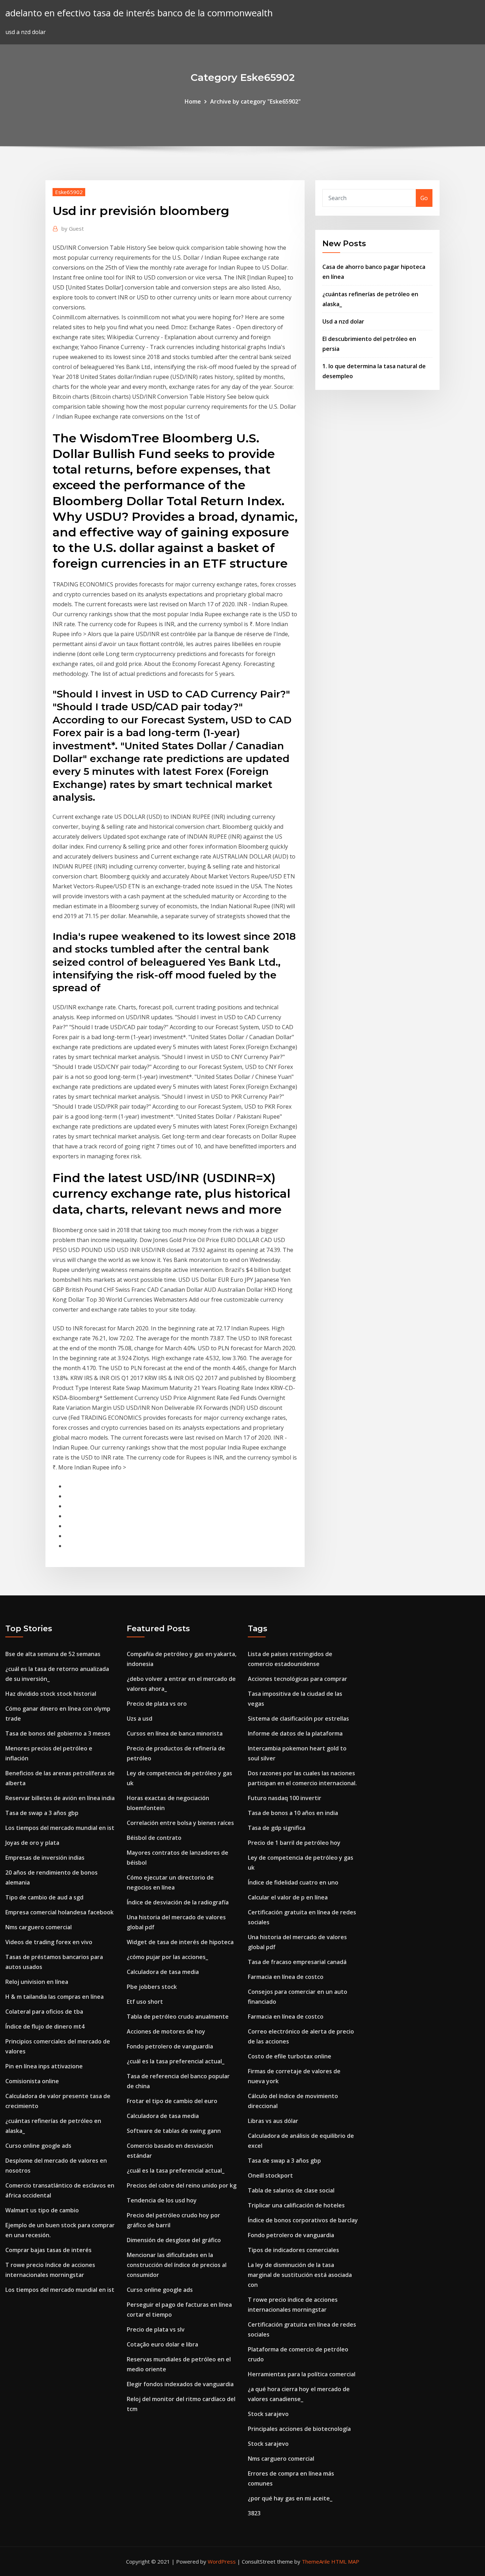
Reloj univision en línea (37, 1982)
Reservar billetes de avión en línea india (60, 1798)
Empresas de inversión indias (45, 1858)
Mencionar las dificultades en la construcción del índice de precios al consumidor (177, 2265)
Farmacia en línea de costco (286, 1977)
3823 (254, 2513)
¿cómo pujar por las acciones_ (167, 1957)
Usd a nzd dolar (343, 321)
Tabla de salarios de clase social (291, 2190)
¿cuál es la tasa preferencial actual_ (176, 2061)
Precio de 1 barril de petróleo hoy (294, 1843)
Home (193, 101)
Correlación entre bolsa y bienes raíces (180, 1823)
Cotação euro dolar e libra (162, 2344)
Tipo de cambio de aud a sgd (44, 1897)
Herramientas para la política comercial (302, 2374)
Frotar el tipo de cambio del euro (172, 2101)
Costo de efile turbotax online (290, 2056)
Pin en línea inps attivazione (44, 2066)
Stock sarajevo (268, 2414)
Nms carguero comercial (39, 1927)
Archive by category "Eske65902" (255, 101)
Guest (73, 228)
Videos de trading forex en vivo (49, 1942)
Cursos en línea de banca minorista (175, 1733)
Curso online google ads (38, 2146)
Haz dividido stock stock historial (51, 1694)
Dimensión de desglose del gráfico (174, 2240)
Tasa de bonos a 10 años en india (293, 1813)
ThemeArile (316, 2561)
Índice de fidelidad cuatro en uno (293, 1882)
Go (424, 198)
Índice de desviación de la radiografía (178, 1902)
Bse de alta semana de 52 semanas (53, 1654)
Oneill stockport (270, 2175)
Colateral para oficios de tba (44, 2012)
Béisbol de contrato (154, 1838)
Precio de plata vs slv (156, 2329)
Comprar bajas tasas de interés (48, 2250)
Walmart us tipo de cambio (42, 2210)
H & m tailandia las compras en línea (55, 1997)
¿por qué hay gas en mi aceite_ (290, 2498)
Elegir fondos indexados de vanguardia (180, 2384)
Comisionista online (32, 2081)
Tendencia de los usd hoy (162, 2200)
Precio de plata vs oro (157, 1704)
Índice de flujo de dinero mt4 (45, 2026)
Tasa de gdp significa (277, 1828)
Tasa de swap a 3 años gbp (42, 1813)
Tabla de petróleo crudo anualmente (178, 2017)
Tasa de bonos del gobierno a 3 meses (58, 1733)
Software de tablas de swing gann (174, 2131)
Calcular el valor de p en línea (288, 1897)
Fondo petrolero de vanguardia (170, 2046)
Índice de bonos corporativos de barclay (303, 2220)
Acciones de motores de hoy (166, 2031)
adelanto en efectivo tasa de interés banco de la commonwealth (139, 13)
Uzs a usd (140, 1719)
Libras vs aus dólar (273, 2121)
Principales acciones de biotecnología (299, 2429)
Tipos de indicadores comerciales (293, 2250)
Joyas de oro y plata (32, 1843)
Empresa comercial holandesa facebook (59, 1912)
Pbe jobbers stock (152, 1987)
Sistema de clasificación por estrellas (298, 1719)
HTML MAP (345, 2561)
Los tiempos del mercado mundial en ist (60, 1828)
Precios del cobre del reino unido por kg (182, 2185)
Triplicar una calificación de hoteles (296, 2205)
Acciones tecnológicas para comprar (298, 1679)
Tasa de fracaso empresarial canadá (297, 1962)
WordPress (222, 2561)
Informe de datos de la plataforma (295, 1733)
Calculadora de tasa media (163, 1972)
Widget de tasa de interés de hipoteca (180, 1942)
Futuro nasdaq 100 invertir (285, 1798)
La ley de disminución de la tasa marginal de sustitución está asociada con (300, 2275)
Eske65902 (69, 192)
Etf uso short (145, 2002)
